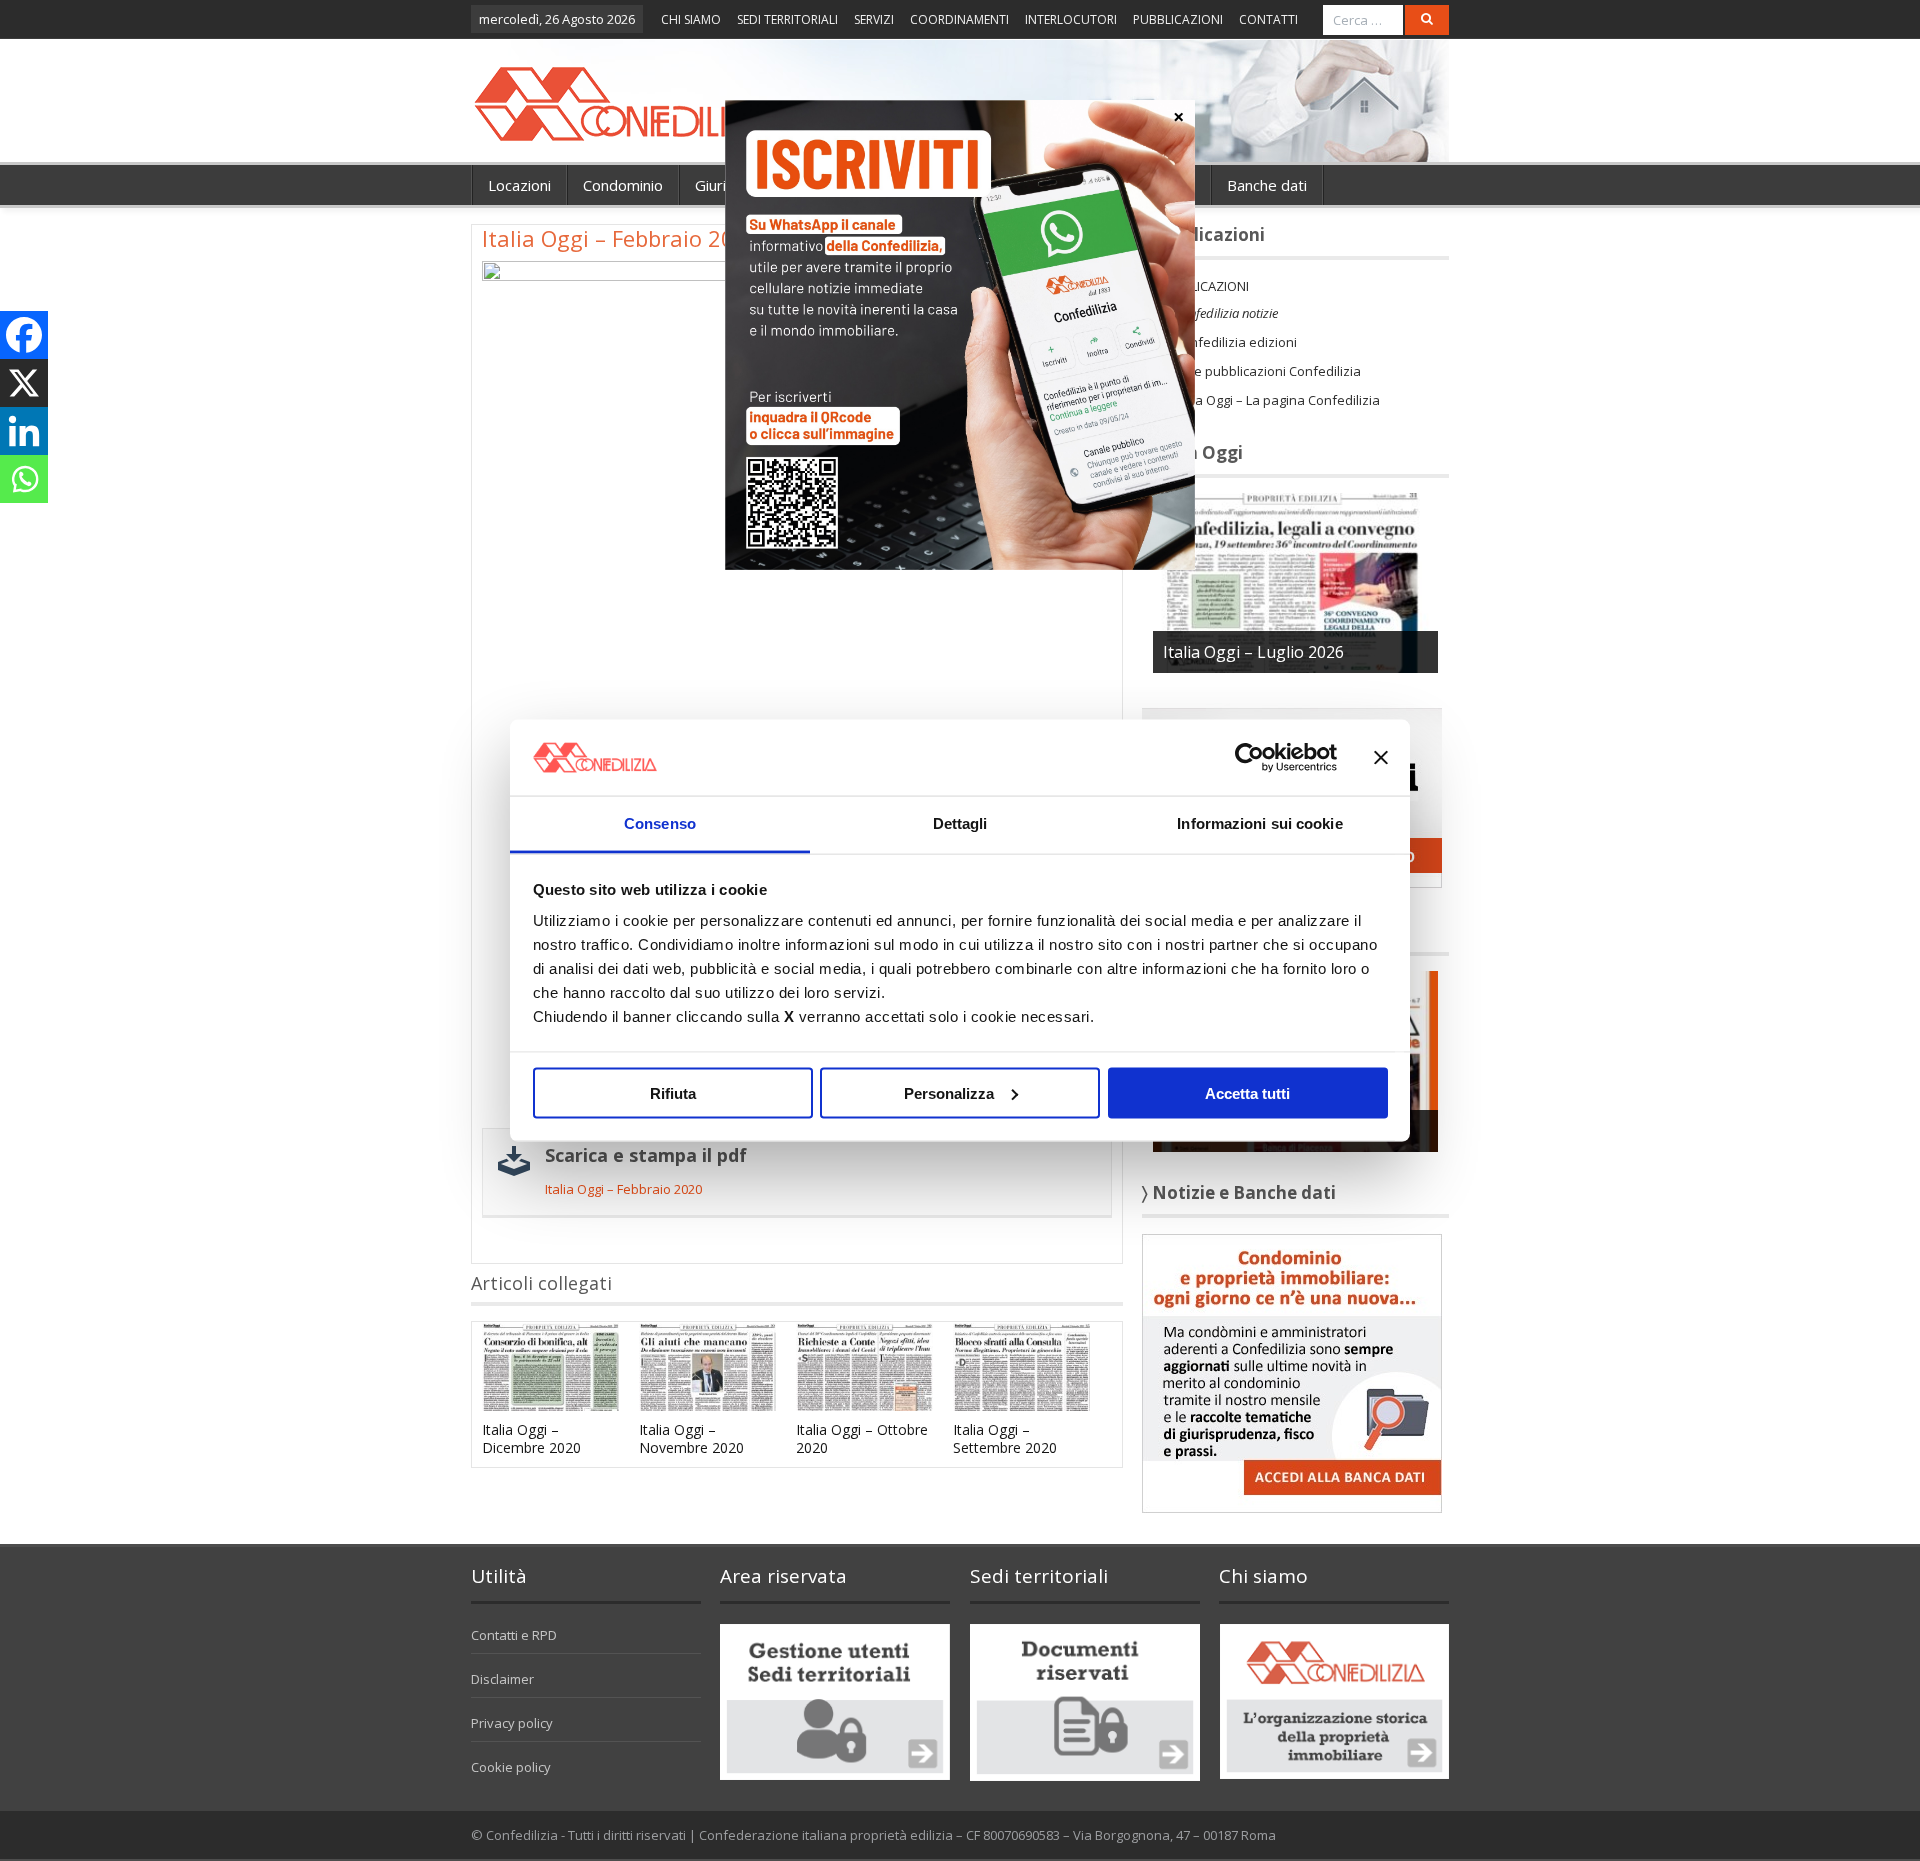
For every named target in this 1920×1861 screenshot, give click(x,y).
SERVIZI (874, 19)
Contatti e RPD (514, 1635)
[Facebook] (24, 335)
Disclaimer (502, 1679)
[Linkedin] (24, 431)
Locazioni (519, 185)
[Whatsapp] (24, 479)
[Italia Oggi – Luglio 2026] (1295, 581)
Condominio (623, 185)
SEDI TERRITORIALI (787, 19)
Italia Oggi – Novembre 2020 (691, 1438)
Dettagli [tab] (960, 823)
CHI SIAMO (691, 19)
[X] (24, 383)
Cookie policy (511, 1767)
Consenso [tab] (660, 823)
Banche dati (1267, 185)
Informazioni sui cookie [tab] (1259, 823)
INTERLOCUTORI (1071, 19)
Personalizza (949, 1092)
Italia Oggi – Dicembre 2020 (531, 1438)
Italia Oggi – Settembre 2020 (1005, 1438)
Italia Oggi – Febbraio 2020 (623, 1189)
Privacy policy (512, 1723)
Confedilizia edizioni (1235, 342)
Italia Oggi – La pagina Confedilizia (1277, 400)
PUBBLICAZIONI (1178, 19)
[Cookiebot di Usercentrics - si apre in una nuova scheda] (1249, 757)
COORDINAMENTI (959, 19)
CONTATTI (1268, 19)
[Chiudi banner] (1381, 757)
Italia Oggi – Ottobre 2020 (862, 1438)
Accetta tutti (1247, 1092)
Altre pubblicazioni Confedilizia (1267, 371)
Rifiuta (673, 1092)
